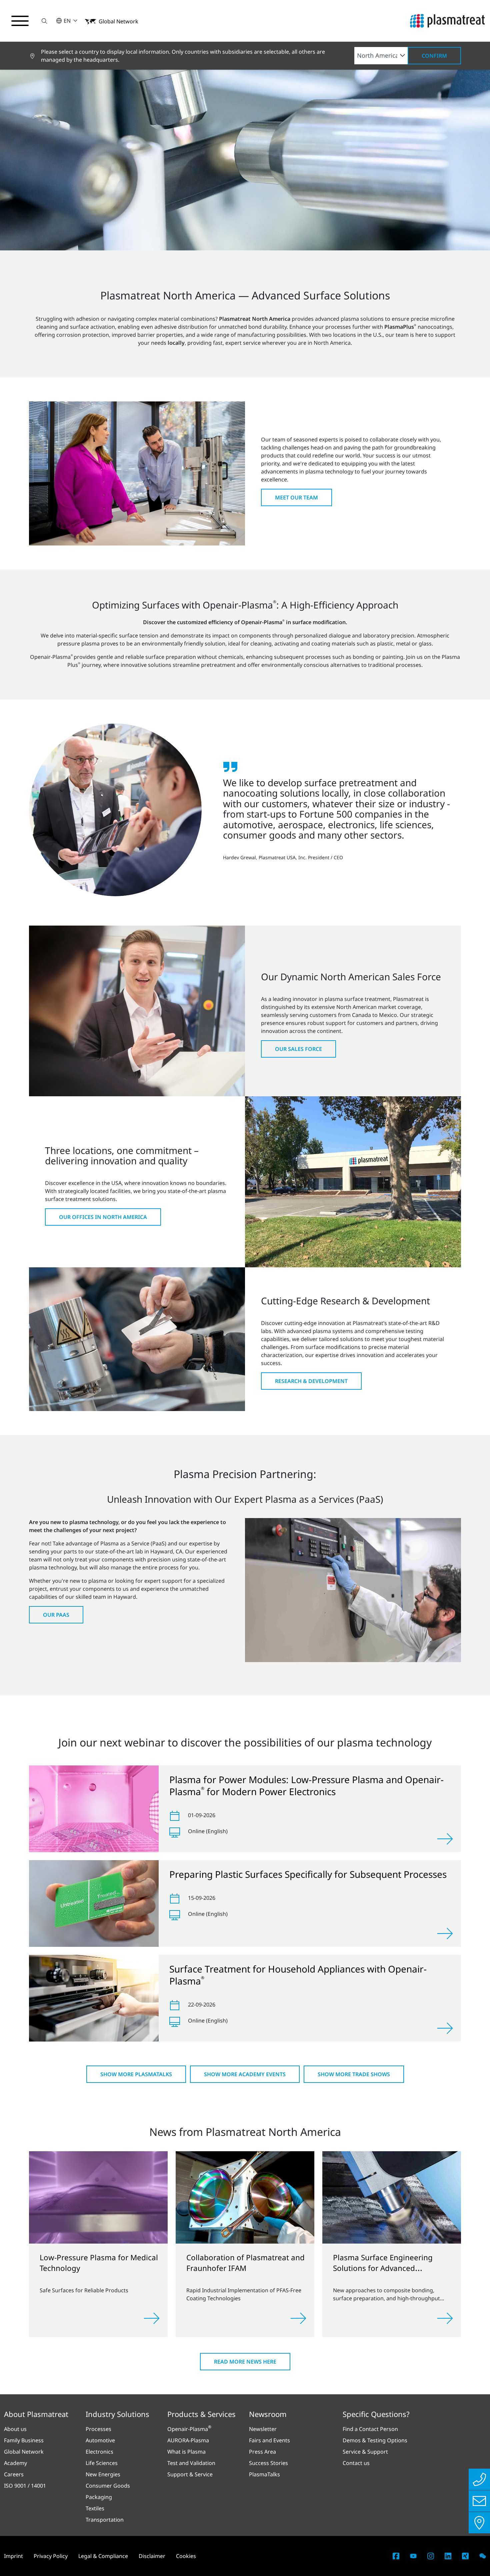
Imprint (13, 2556)
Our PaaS (56, 1615)
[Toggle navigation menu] (20, 21)
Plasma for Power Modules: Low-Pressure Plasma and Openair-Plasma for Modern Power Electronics (306, 1785)
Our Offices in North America (103, 1217)
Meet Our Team (296, 497)
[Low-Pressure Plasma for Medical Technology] (98, 2197)
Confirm (434, 56)
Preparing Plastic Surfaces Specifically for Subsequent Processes (308, 1874)
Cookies (186, 2556)
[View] (445, 1839)
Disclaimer (152, 2556)
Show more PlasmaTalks (136, 2074)
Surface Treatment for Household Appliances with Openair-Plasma (298, 1975)
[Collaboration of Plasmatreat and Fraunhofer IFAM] (245, 2197)
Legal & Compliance (103, 2556)
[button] (44, 21)
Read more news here (245, 2362)
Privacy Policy (51, 2556)
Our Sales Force (298, 1049)
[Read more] (152, 2318)
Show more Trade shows (354, 2074)
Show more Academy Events (245, 2074)
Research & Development (311, 1381)
